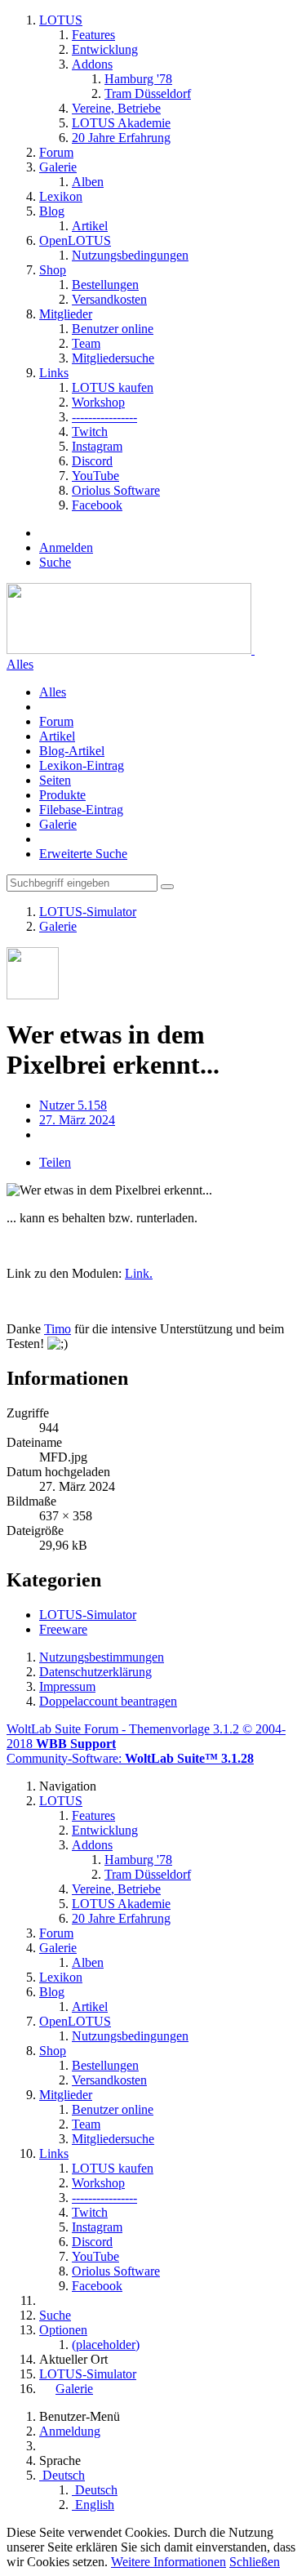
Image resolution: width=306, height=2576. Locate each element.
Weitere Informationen (169, 2562)
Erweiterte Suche (83, 854)
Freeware (63, 1629)
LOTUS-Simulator (88, 1615)
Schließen (255, 2562)
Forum (56, 721)
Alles (20, 664)
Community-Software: (130, 1758)
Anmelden (66, 547)
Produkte (62, 795)
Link (137, 1273)
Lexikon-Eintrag (82, 765)
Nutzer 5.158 (73, 1105)
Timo (58, 1329)
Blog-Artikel (72, 751)
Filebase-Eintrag (81, 810)
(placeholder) (106, 2345)
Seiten (55, 780)
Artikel (57, 736)
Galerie (58, 824)
